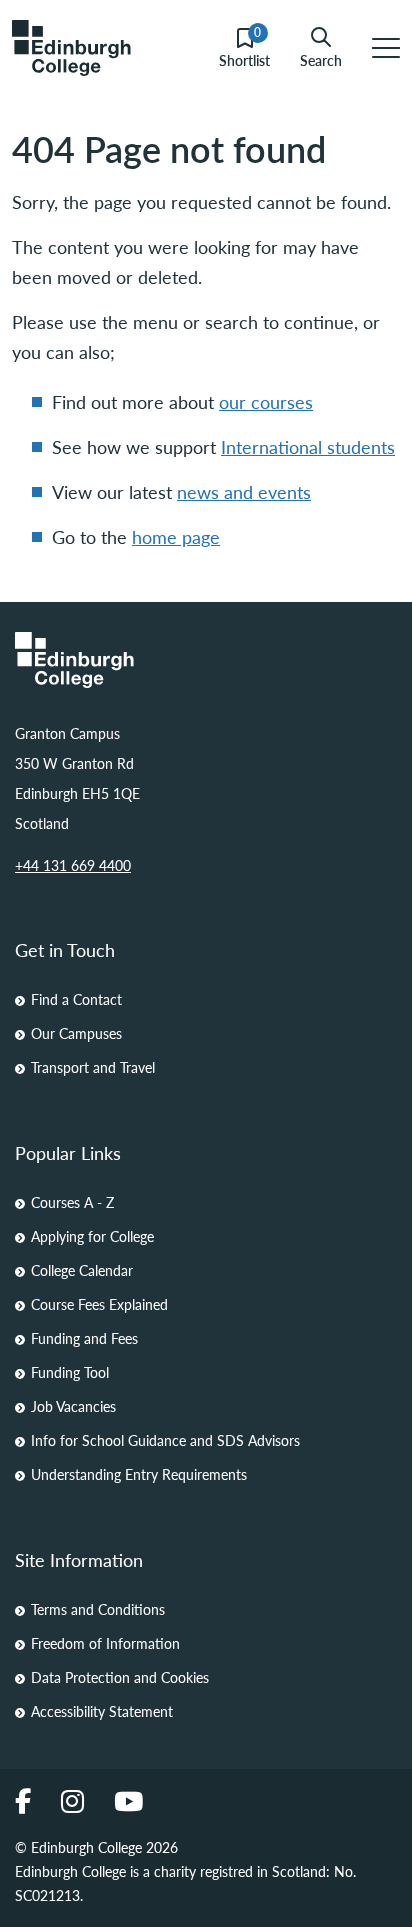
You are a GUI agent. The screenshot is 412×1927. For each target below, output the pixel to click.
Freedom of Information (105, 1643)
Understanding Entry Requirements (139, 1474)
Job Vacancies (73, 1406)
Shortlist (244, 48)
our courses (266, 401)
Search (321, 59)
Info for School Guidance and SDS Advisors (165, 1440)
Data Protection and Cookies (120, 1677)
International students (308, 446)
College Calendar (82, 1270)
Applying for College (92, 1236)
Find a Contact (76, 999)
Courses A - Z (72, 1202)
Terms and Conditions (98, 1609)
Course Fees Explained (99, 1304)
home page (176, 536)
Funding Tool (70, 1372)
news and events (244, 491)
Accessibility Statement (102, 1711)
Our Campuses (76, 1033)
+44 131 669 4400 (73, 865)
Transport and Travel (93, 1067)
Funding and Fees (84, 1338)
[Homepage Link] (206, 660)
